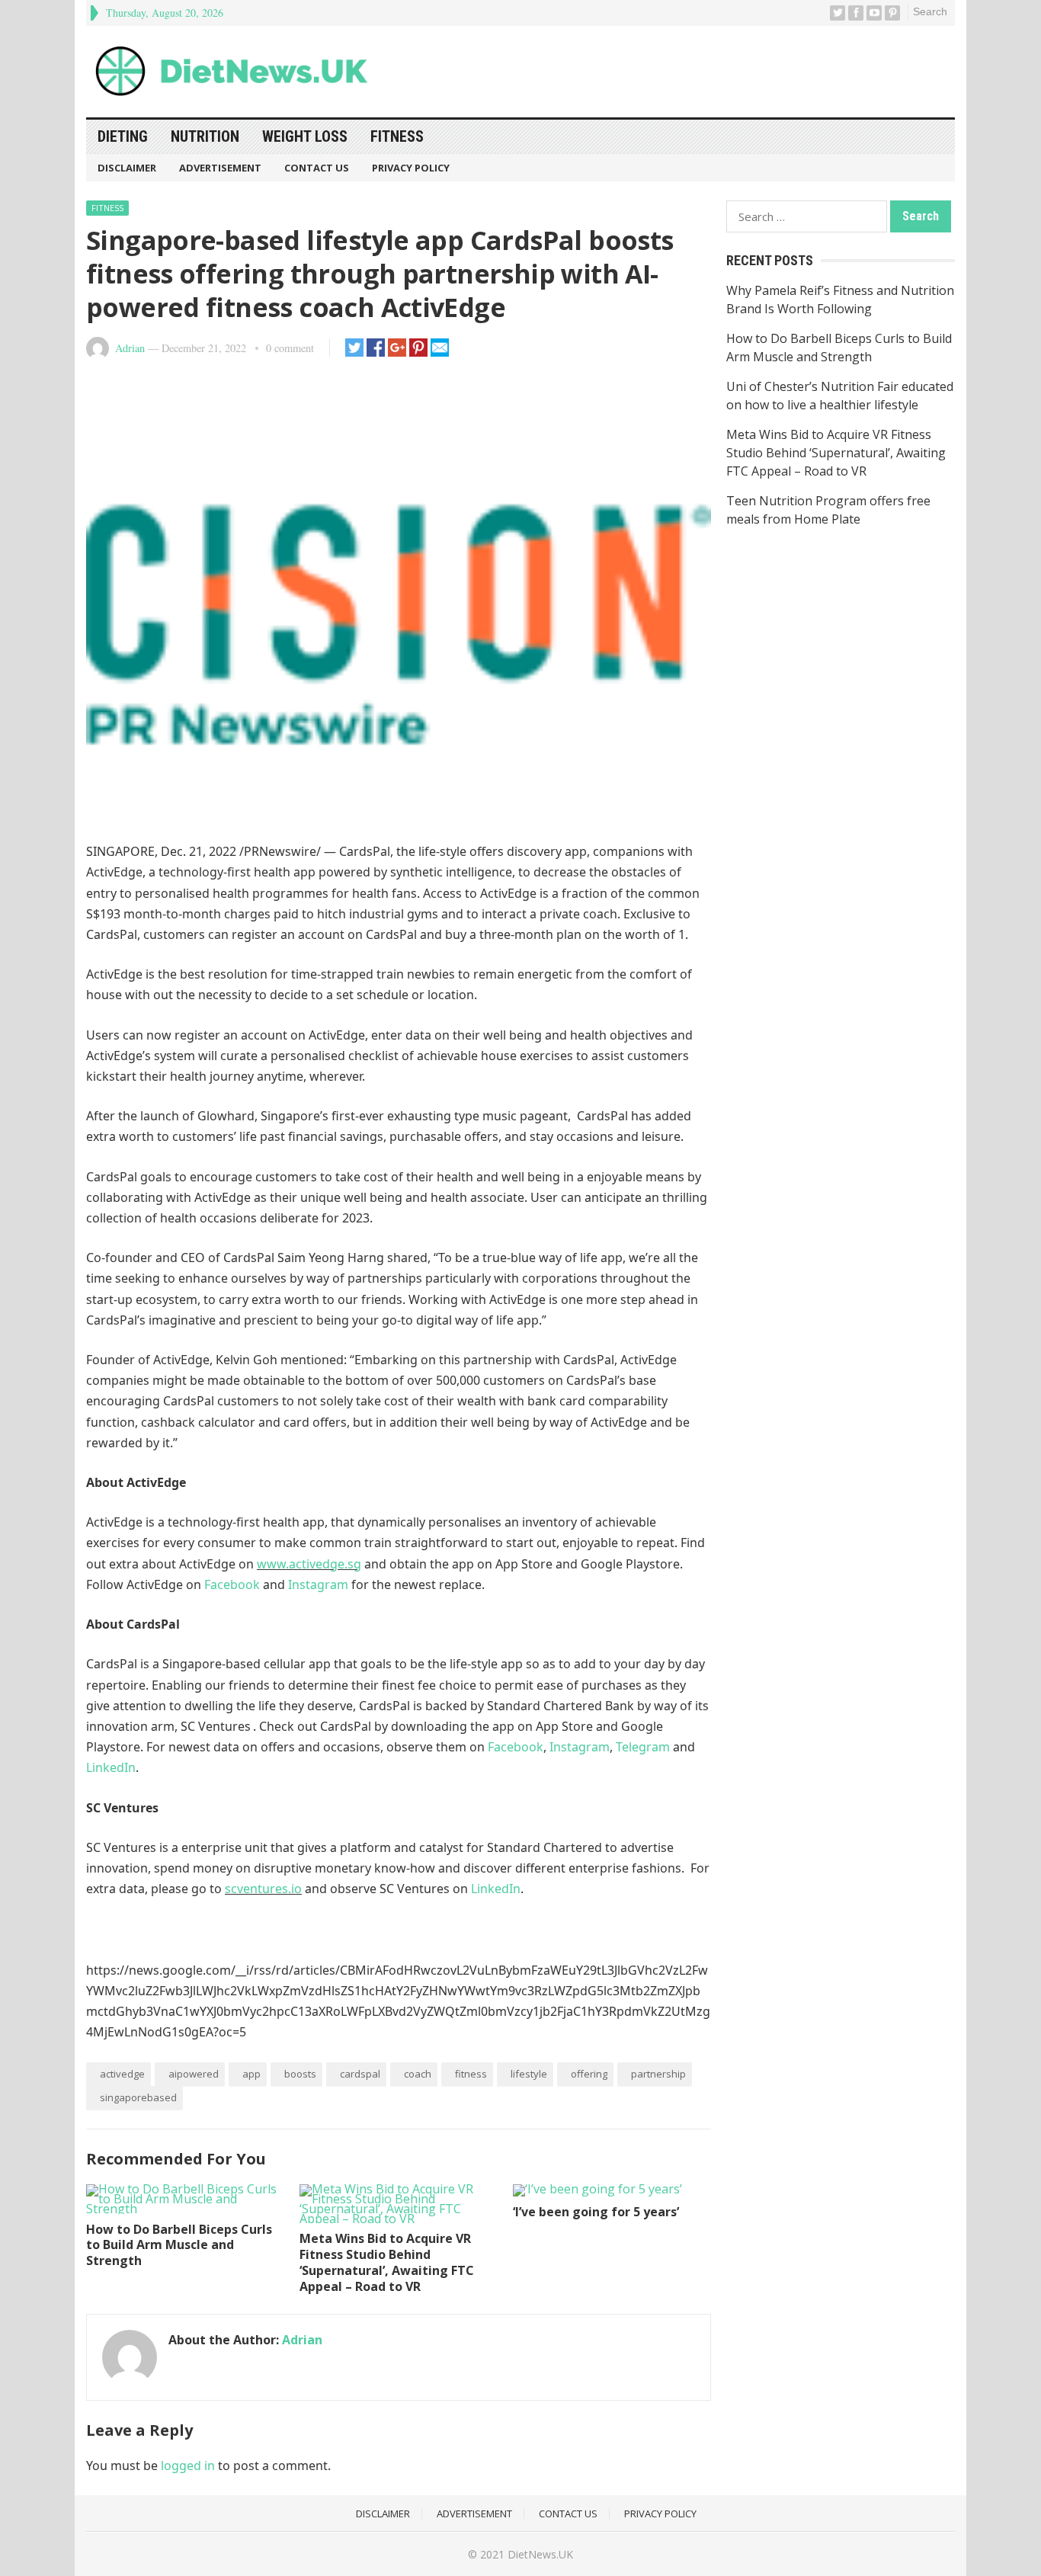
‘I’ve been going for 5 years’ (596, 2212)
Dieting (123, 136)
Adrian (130, 348)
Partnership (658, 2074)
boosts (300, 2074)
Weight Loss (305, 136)
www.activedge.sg (309, 1564)
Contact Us (317, 168)
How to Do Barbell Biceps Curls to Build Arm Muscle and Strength (179, 2245)
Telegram (643, 1747)
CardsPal (360, 2074)
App (251, 2074)
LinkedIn (111, 1767)
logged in (188, 2465)
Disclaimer (127, 168)
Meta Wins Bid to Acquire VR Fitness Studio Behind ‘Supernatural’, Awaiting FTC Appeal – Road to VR (387, 2262)
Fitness (397, 136)
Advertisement (220, 168)
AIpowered (194, 2074)
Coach (418, 2074)
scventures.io (263, 1889)
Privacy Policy (411, 168)
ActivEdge (122, 2074)
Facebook (232, 1584)
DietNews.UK (540, 2554)
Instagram (318, 1584)
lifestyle (529, 2074)
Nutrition (205, 136)
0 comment (290, 348)
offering (589, 2074)
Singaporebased (138, 2097)
